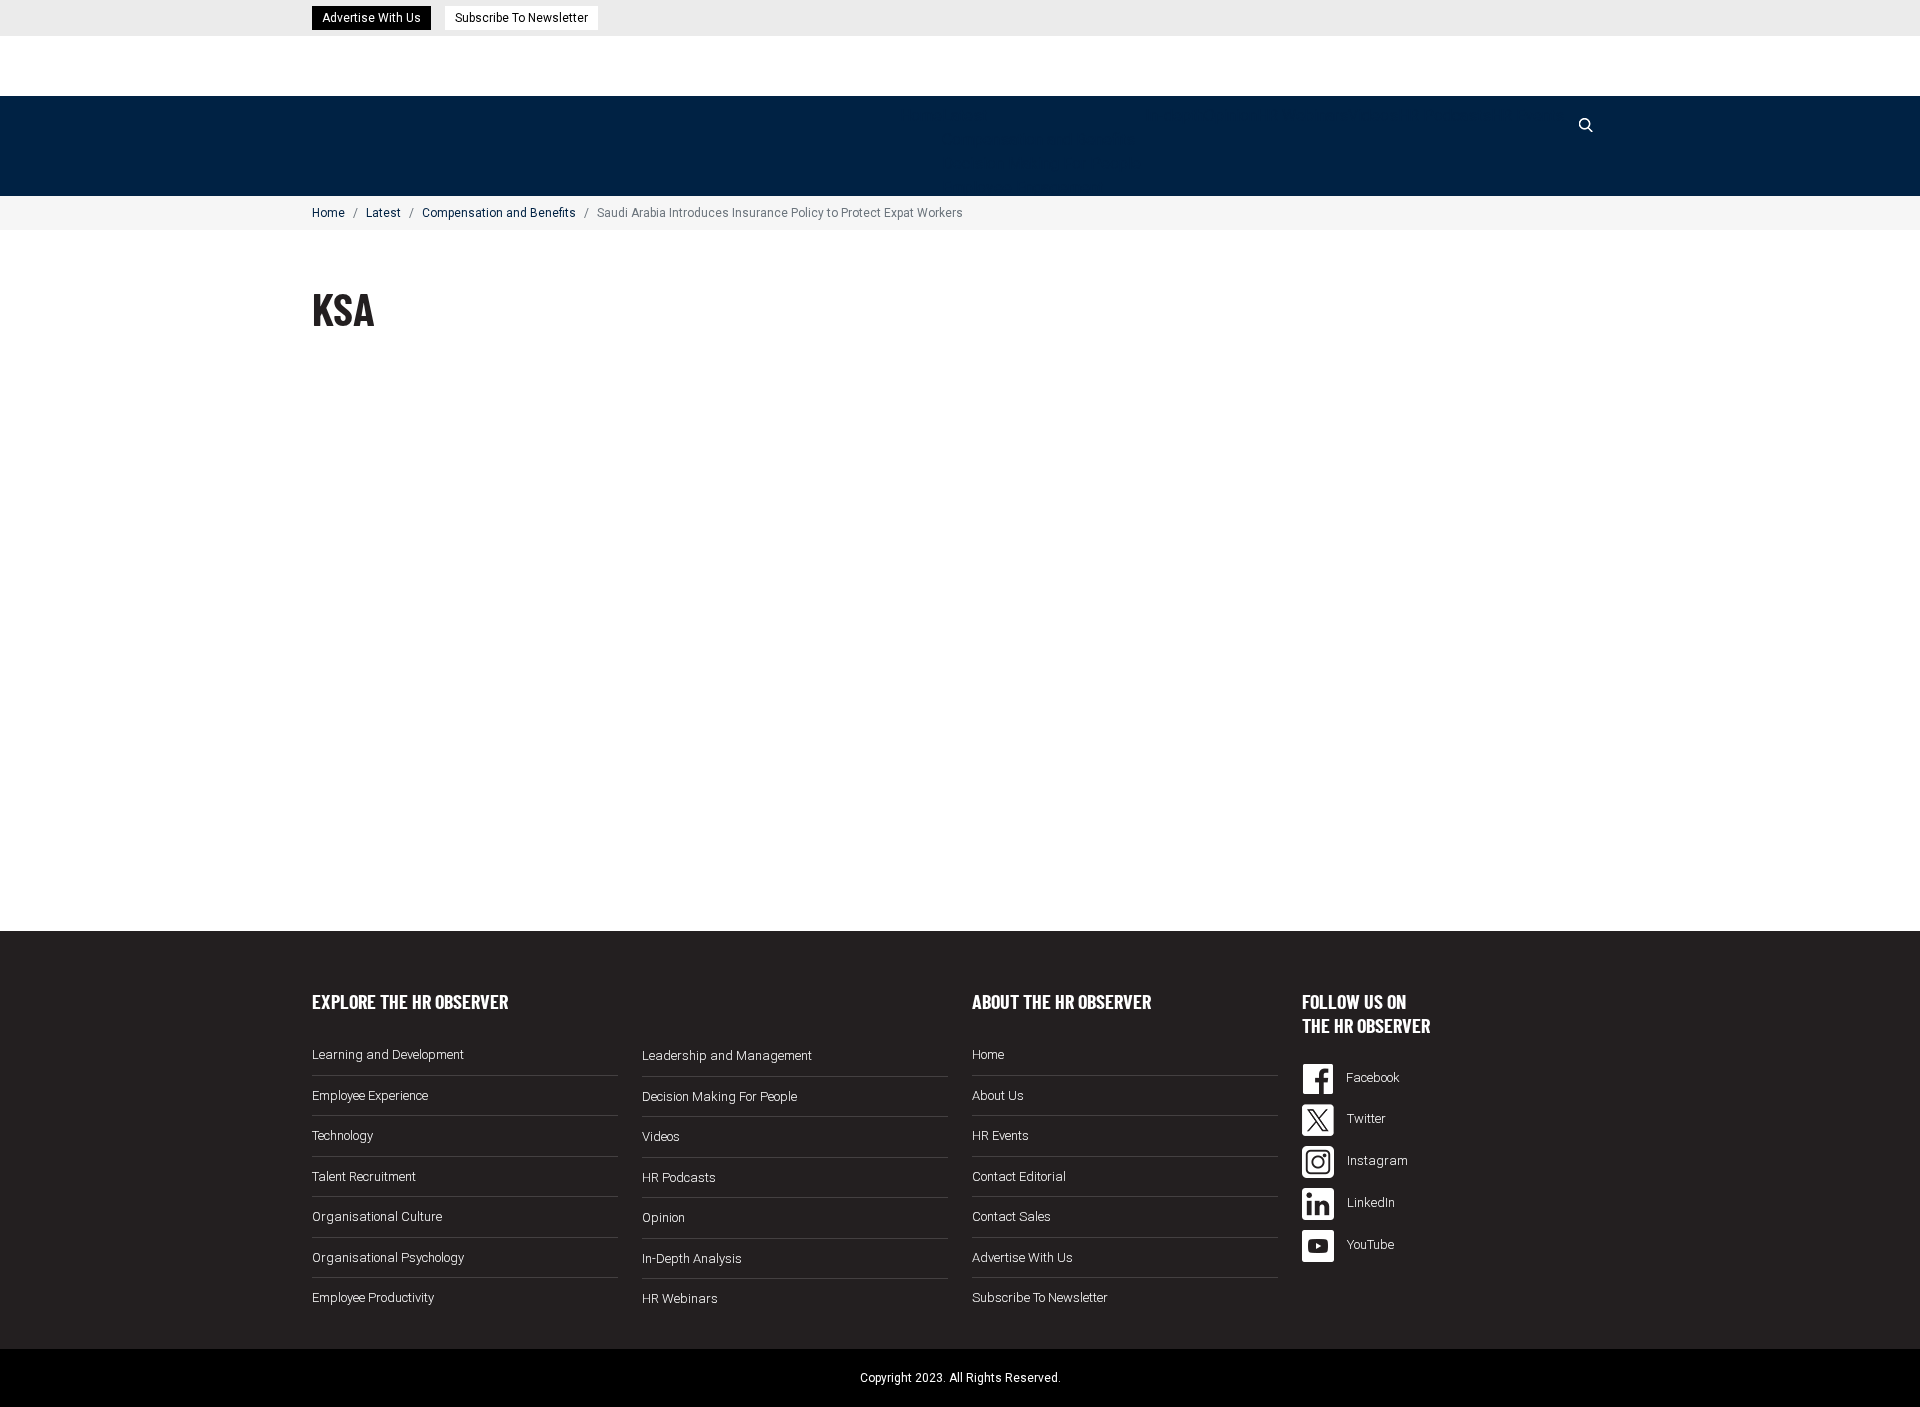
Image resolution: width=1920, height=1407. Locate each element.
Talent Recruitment (364, 1176)
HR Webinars (1302, 115)
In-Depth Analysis (692, 1258)
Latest (964, 115)
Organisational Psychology (388, 1257)
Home (921, 115)
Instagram (1376, 1160)
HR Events (1527, 115)
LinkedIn (1369, 1202)
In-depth (1174, 115)
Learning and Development (388, 1054)
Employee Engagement (1022, 187)
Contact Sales (1011, 1216)
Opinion (1230, 115)
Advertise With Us (371, 18)
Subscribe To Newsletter (521, 18)
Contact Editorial (1019, 1176)
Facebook (1371, 1077)
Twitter (1365, 1118)
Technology (342, 1135)
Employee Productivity (373, 1297)
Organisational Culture (377, 1216)
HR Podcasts (1444, 115)
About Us (998, 1095)
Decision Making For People (1041, 163)
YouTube (1369, 1244)
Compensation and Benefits (1038, 139)
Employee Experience (370, 1095)
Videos (1373, 115)
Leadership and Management (727, 1055)
